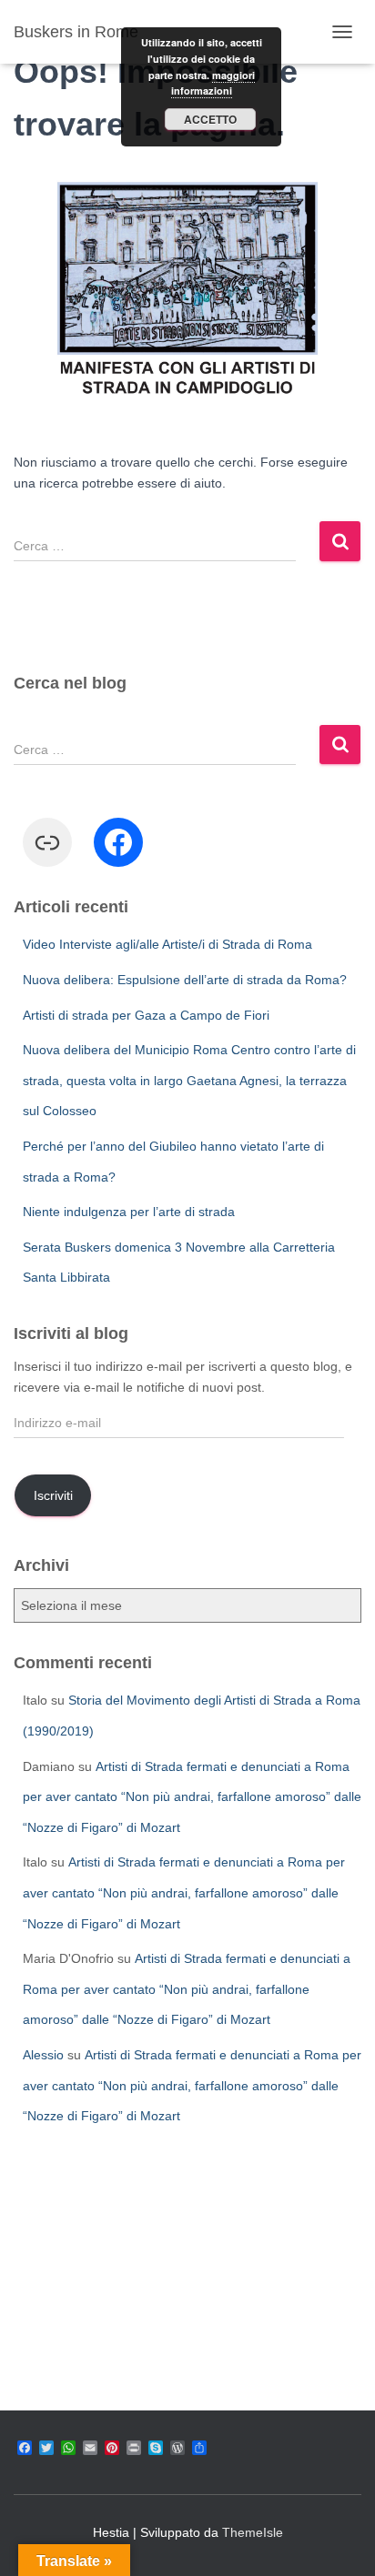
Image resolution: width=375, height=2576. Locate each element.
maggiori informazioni (213, 83)
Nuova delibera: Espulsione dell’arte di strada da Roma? (185, 980)
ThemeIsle (253, 2532)
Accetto (210, 119)
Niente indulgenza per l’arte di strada (129, 1212)
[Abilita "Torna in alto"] (339, 2540)
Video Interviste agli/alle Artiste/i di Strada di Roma (167, 944)
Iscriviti (53, 1495)
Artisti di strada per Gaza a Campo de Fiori (146, 1015)
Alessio (43, 2055)
